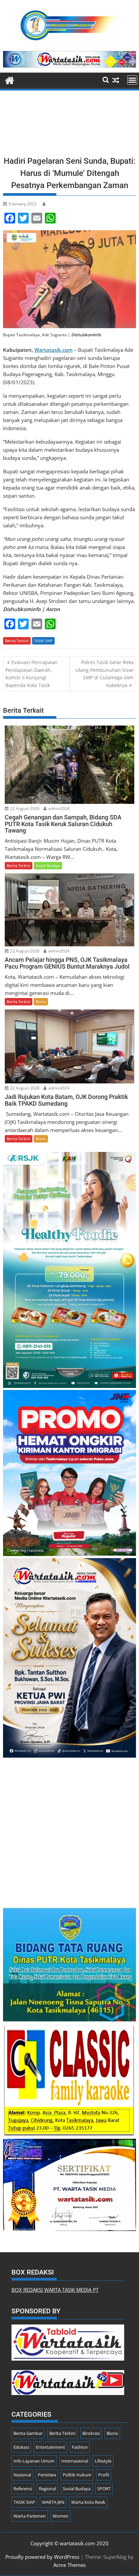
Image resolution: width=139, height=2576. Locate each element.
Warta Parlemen (30, 2516)
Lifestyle (103, 2461)
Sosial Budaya (48, 865)
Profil (104, 2475)
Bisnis (41, 1002)
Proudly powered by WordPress (42, 2557)
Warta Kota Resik (88, 2502)
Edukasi (21, 2447)
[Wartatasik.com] (10, 80)
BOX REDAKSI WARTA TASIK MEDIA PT (55, 2290)
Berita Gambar (28, 2433)
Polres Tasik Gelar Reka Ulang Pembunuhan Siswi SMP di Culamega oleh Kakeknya (105, 674)
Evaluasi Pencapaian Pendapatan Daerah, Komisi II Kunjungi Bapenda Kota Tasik (32, 674)
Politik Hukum (77, 2475)
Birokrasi (91, 2433)
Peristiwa (47, 2475)
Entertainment (50, 2447)
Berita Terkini (17, 641)
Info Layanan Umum (34, 2461)
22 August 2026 (24, 808)
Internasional (75, 2461)
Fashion (80, 2447)
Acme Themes (69, 2565)
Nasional (22, 2475)
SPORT (104, 2489)
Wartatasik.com (53, 350)
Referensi (23, 2489)
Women (61, 2516)
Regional (47, 2489)
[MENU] (132, 80)
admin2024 (58, 808)
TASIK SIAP (43, 641)
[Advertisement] (69, 125)
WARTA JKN (53, 2502)
